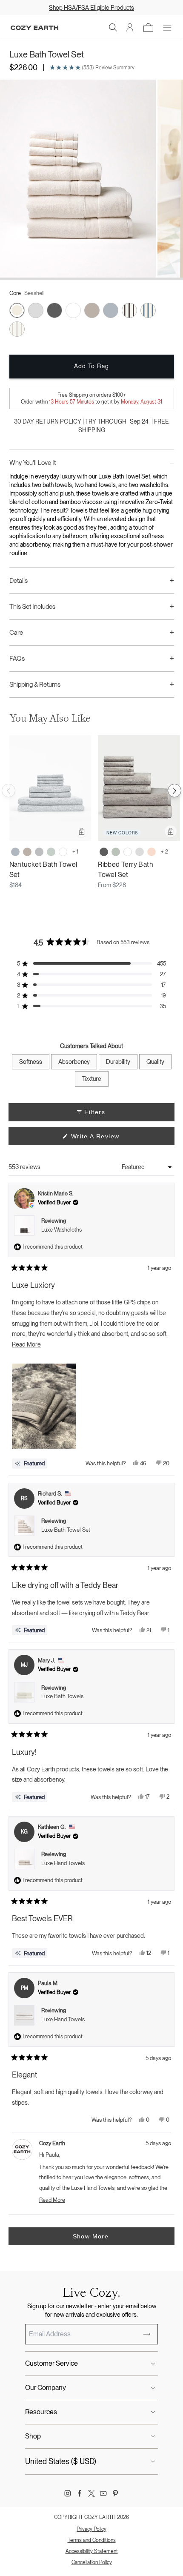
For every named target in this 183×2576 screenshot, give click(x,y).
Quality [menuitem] (155, 1062)
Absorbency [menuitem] (74, 1062)
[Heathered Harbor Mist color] (15, 852)
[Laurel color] (116, 852)
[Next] (174, 791)
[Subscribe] (147, 2334)
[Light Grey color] (140, 852)
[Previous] (9, 791)
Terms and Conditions (92, 2540)
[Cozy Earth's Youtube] (103, 2493)
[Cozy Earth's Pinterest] (115, 2493)
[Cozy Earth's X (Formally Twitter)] (91, 2493)
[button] (113, 28)
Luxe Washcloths (61, 1230)
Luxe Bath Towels (62, 1696)
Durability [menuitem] (118, 1062)
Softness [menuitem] (31, 1062)
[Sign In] (130, 28)
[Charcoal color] (104, 852)
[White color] (63, 852)
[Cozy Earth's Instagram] (68, 2493)
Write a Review (108, 1139)
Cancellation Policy (92, 2562)
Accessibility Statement (92, 2551)
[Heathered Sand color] (27, 852)
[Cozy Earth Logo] (34, 28)
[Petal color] (152, 852)
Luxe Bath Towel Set (66, 1530)
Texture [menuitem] (92, 1079)
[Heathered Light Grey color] (39, 852)
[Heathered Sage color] (51, 852)
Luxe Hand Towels (63, 1863)
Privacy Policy (91, 2529)
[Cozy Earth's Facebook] (80, 2493)
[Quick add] (82, 831)
